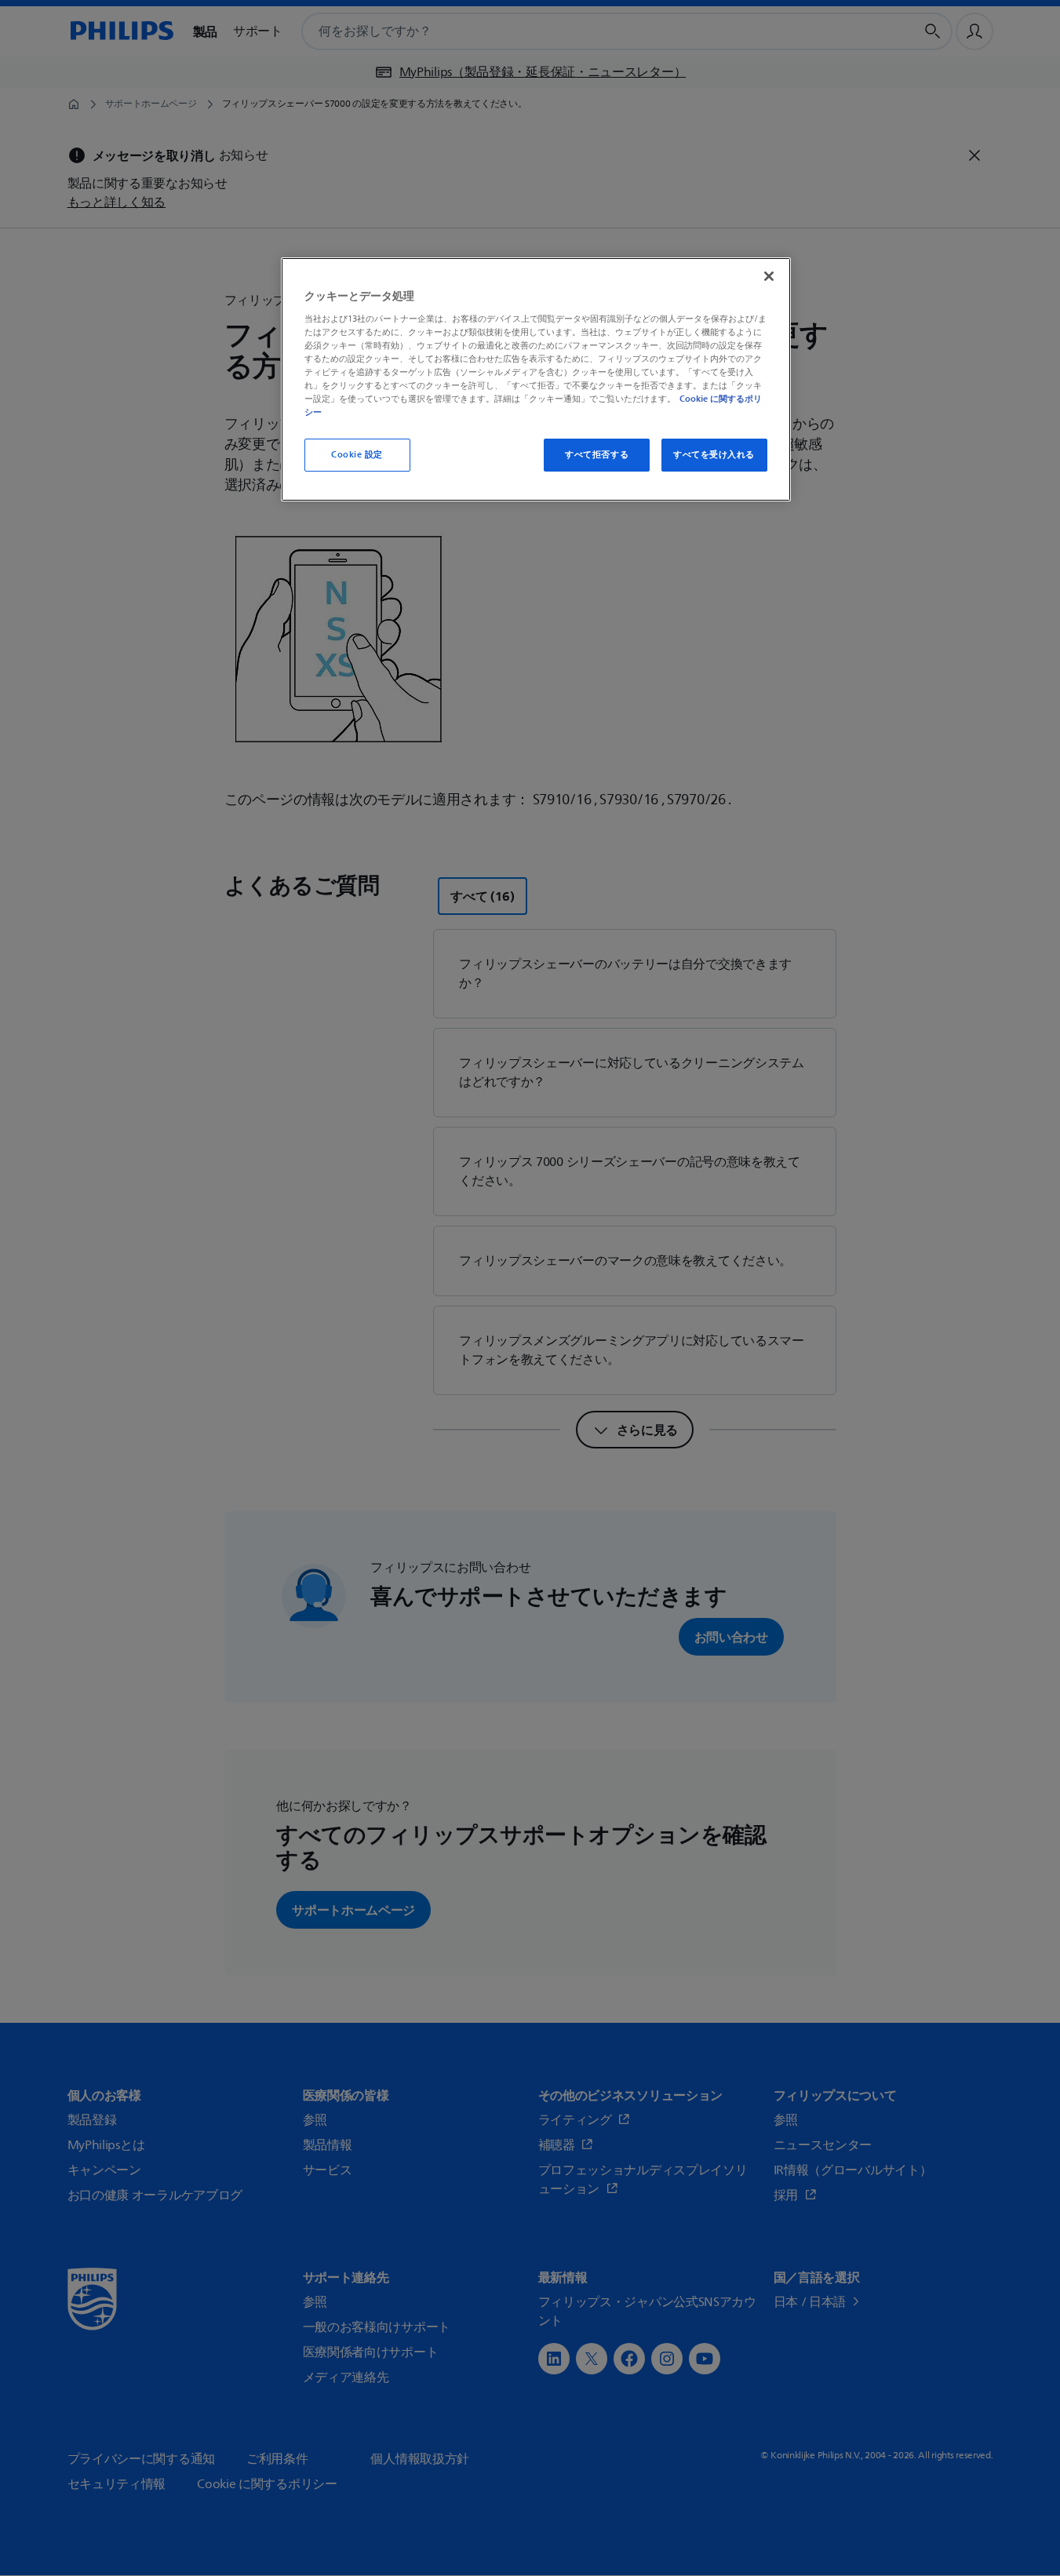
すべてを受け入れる (714, 455)
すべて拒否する (597, 455)
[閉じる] (769, 276)
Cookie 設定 (357, 455)
